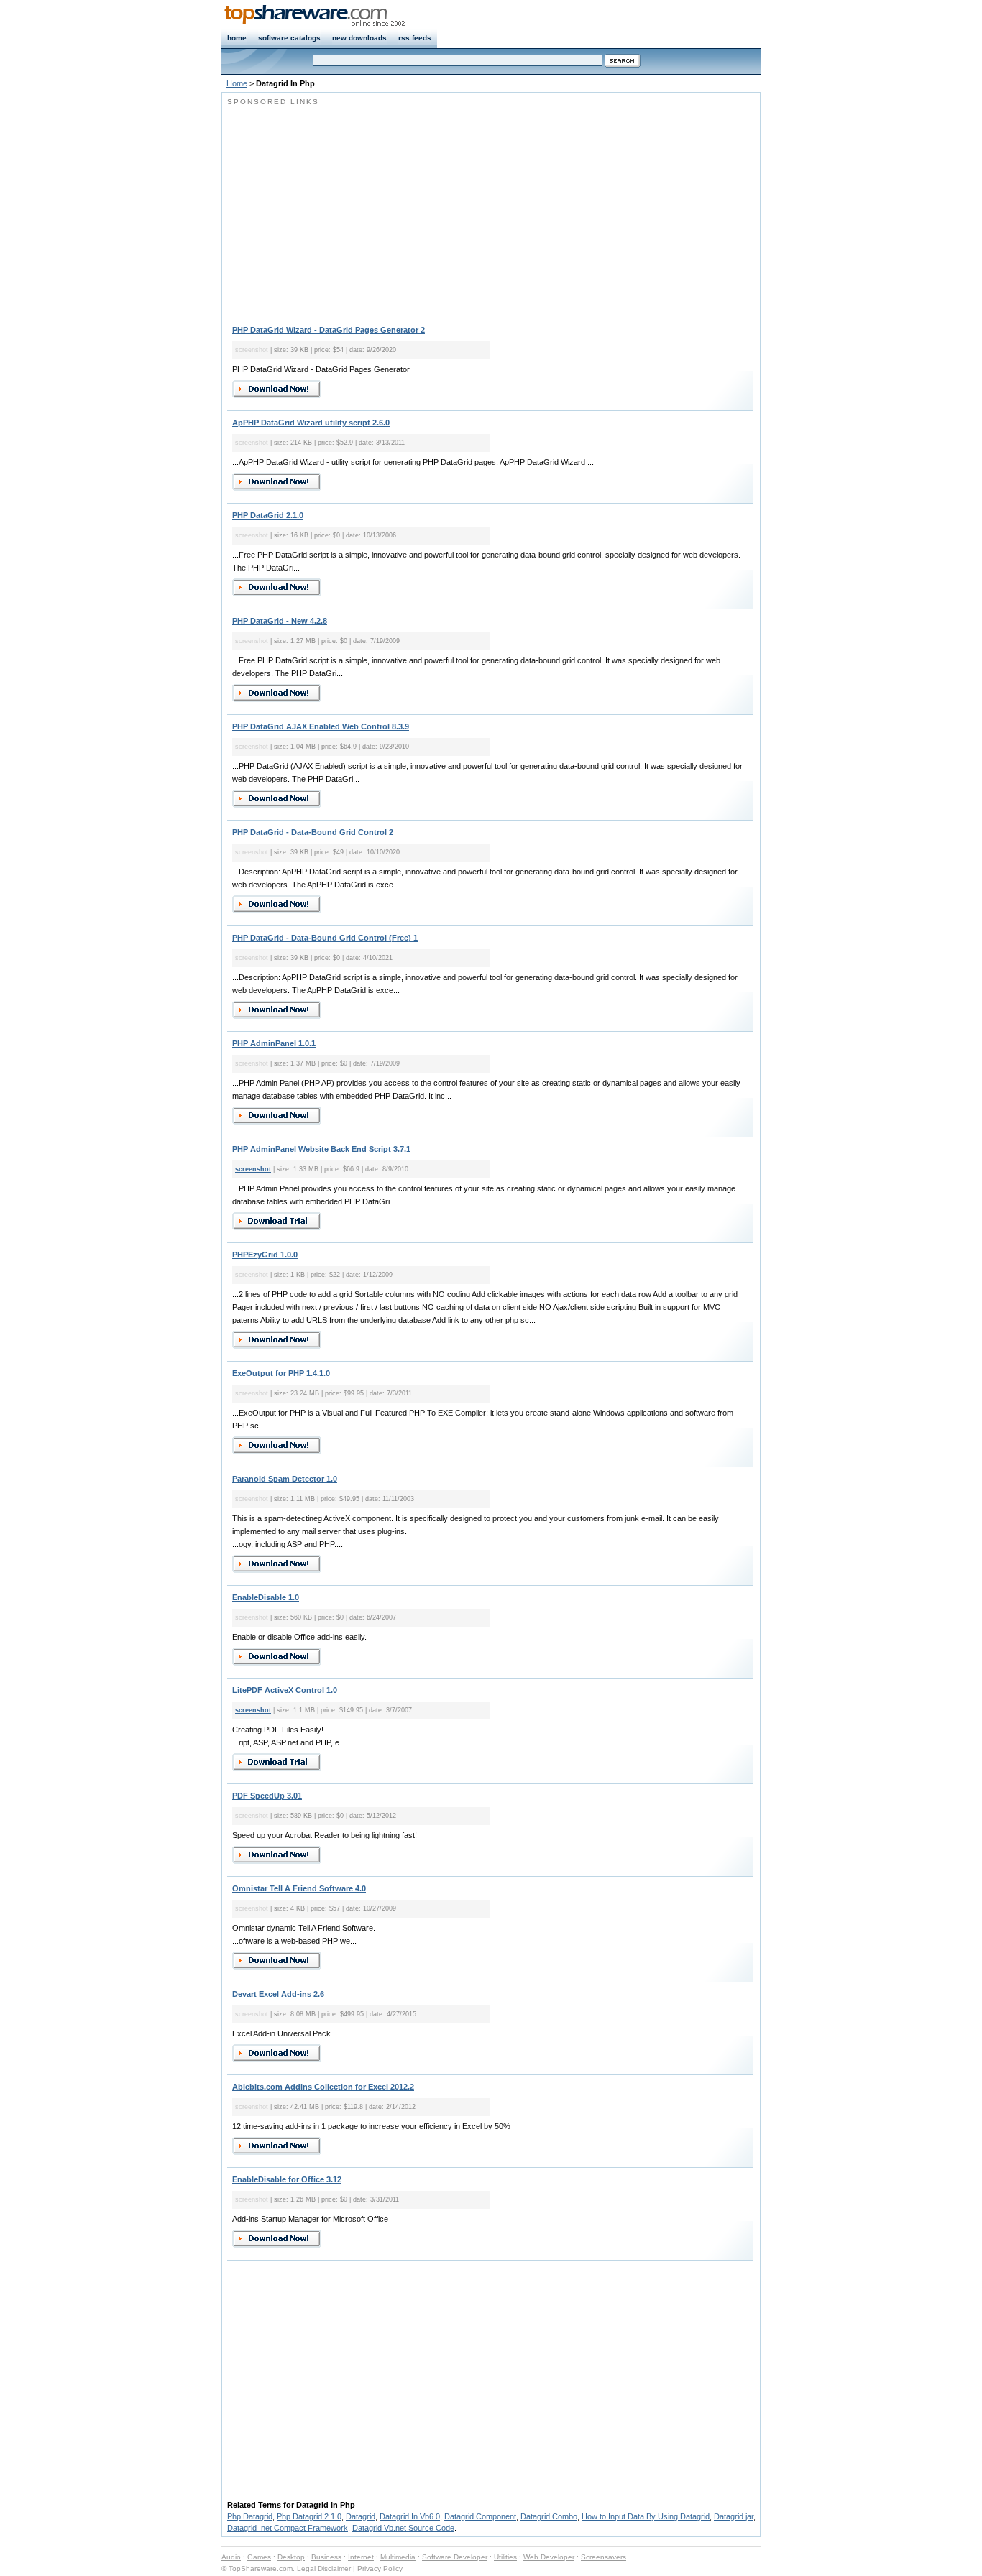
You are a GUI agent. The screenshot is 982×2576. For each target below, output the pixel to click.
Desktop (291, 2557)
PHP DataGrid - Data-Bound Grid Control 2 (313, 832)
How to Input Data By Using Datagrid (646, 2516)
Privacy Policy (380, 2568)
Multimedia (398, 2557)
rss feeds (415, 38)
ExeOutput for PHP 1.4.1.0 (281, 1373)
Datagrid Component (480, 2516)
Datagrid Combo (549, 2516)
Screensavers (604, 2557)
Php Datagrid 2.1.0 (309, 2516)
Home (237, 83)
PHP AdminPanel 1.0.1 (274, 1043)
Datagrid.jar (734, 2516)
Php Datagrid (250, 2516)
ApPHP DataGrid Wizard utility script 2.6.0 (311, 423)
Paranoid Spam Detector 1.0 (285, 1479)
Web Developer (549, 2557)
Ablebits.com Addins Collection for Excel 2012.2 (323, 2087)
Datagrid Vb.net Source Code (403, 2528)
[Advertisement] (348, 208)
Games (259, 2557)
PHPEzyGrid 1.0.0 (265, 1255)
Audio (231, 2557)
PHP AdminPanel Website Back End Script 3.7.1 (321, 1149)
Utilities (505, 2557)
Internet (361, 2557)
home (237, 38)
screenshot (253, 1169)
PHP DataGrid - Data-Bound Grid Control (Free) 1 (325, 938)
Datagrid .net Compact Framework (288, 2528)
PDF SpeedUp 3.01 (267, 1796)
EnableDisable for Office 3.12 (287, 2179)
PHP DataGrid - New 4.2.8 (280, 621)
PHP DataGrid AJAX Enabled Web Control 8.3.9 (321, 726)
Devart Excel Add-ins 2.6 (278, 1994)
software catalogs (289, 38)
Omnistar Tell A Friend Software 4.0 (299, 1888)
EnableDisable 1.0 (266, 1597)
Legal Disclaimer (324, 2568)
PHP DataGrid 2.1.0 (268, 515)
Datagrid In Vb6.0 (410, 2516)
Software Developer (455, 2557)
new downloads (359, 38)
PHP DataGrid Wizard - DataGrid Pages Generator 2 (329, 330)
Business (326, 2557)
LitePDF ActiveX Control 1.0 (285, 1690)
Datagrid (361, 2516)
